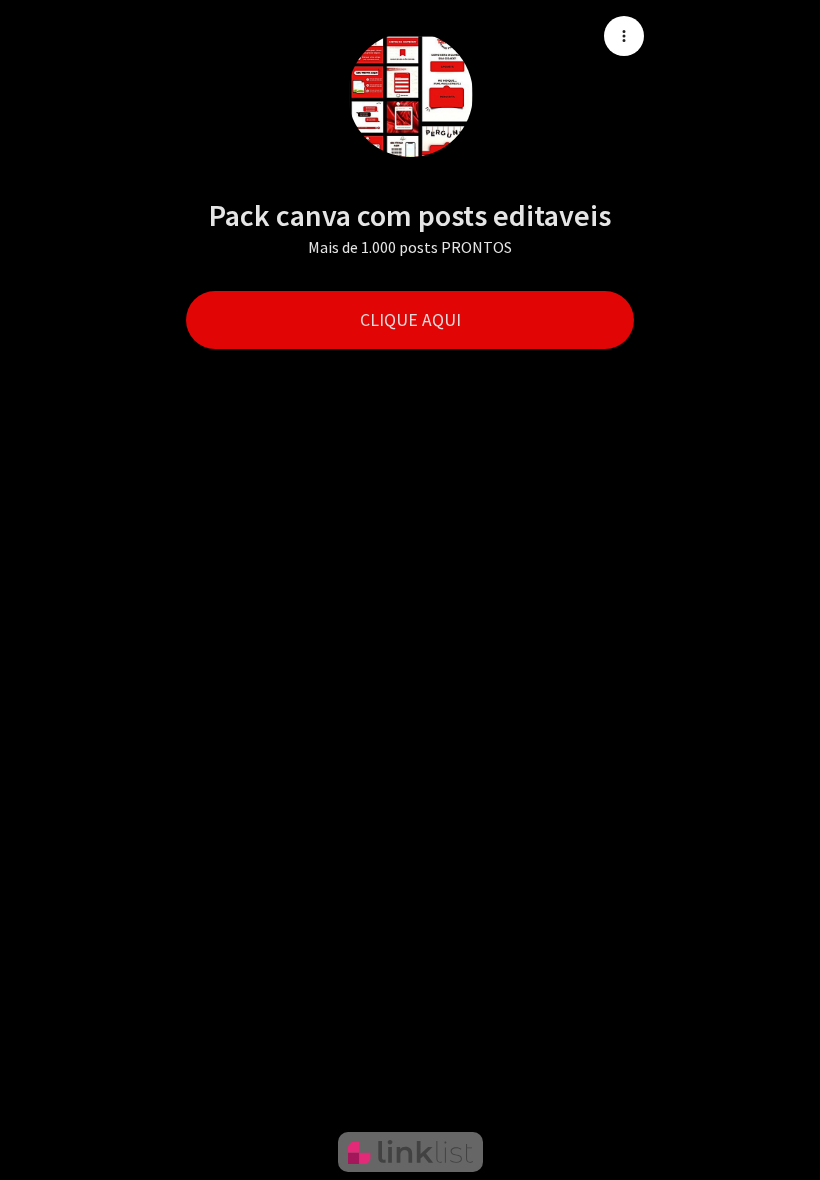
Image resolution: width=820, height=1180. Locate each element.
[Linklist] (410, 1152)
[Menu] (624, 36)
